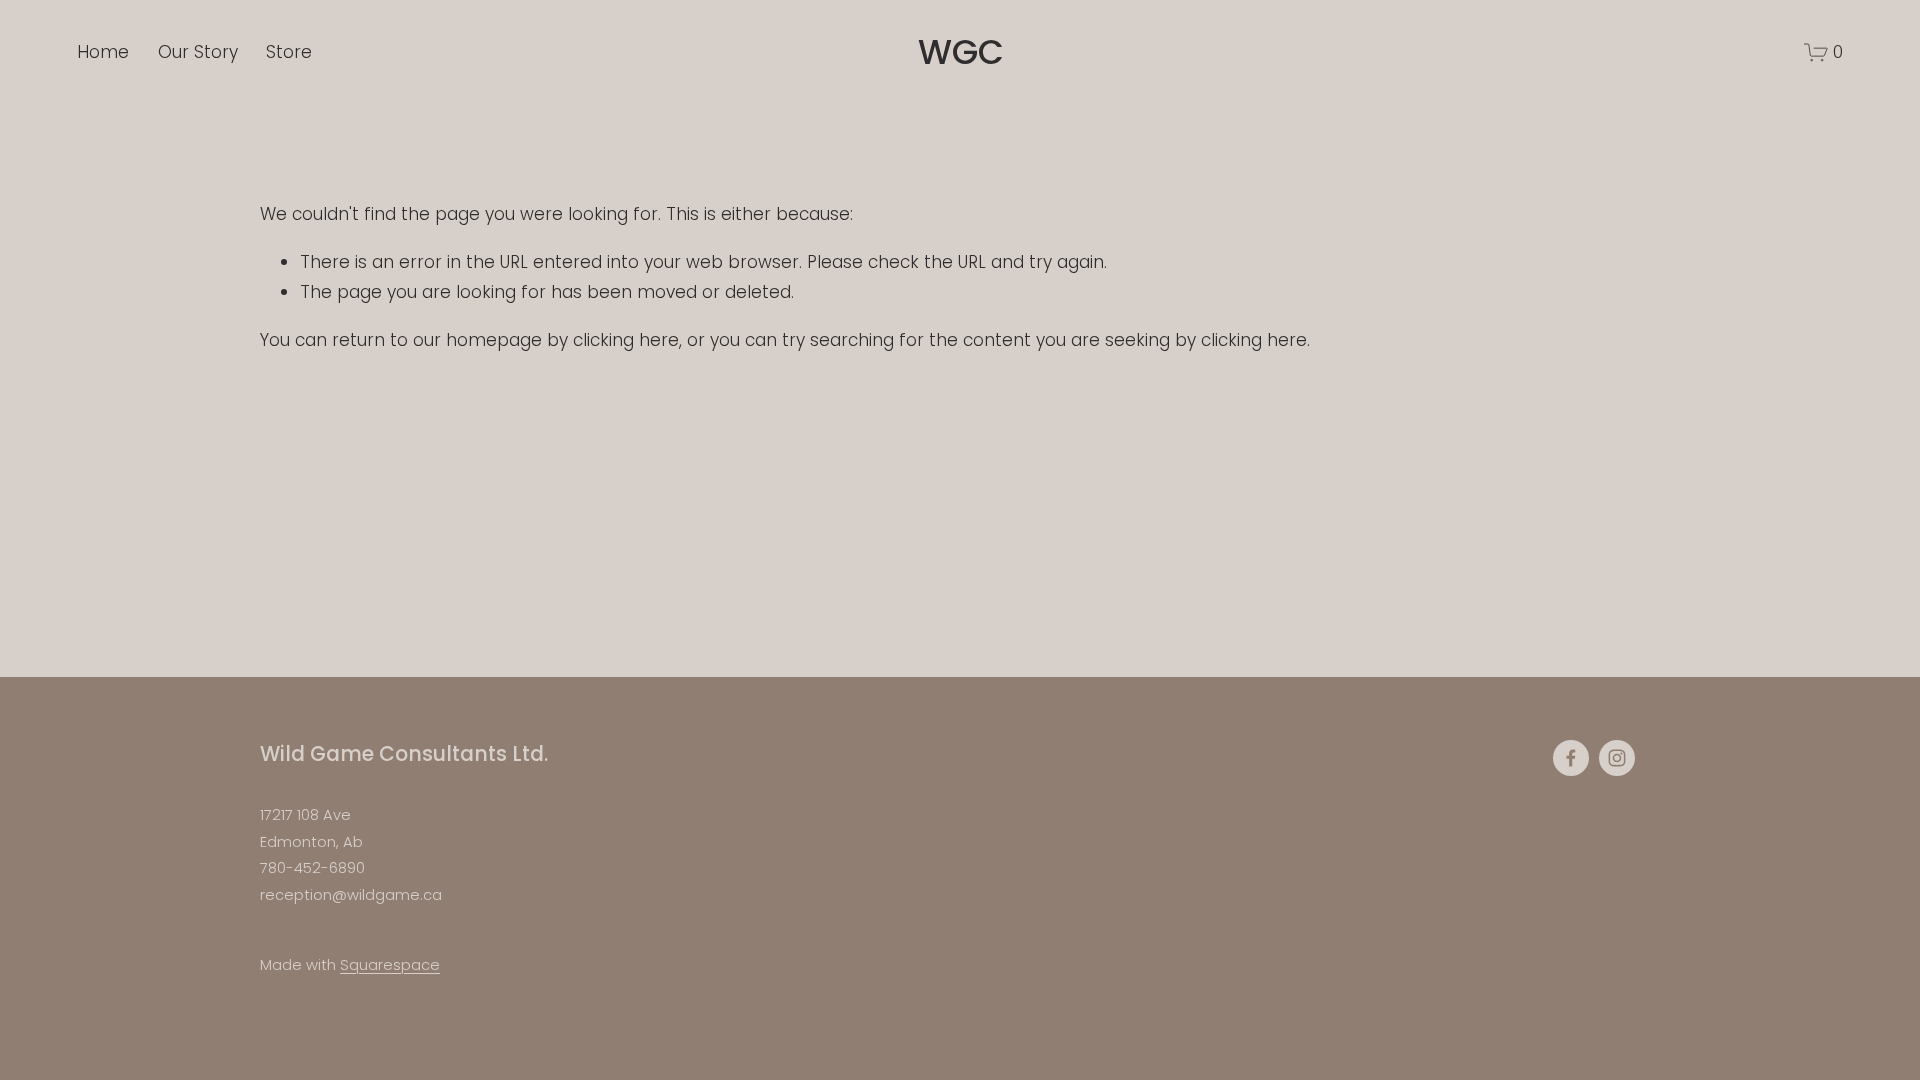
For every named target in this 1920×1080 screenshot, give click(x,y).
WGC (961, 52)
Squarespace (390, 965)
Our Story (198, 52)
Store (289, 52)
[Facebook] (1571, 758)
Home (103, 52)
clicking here (626, 340)
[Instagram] (1617, 758)
